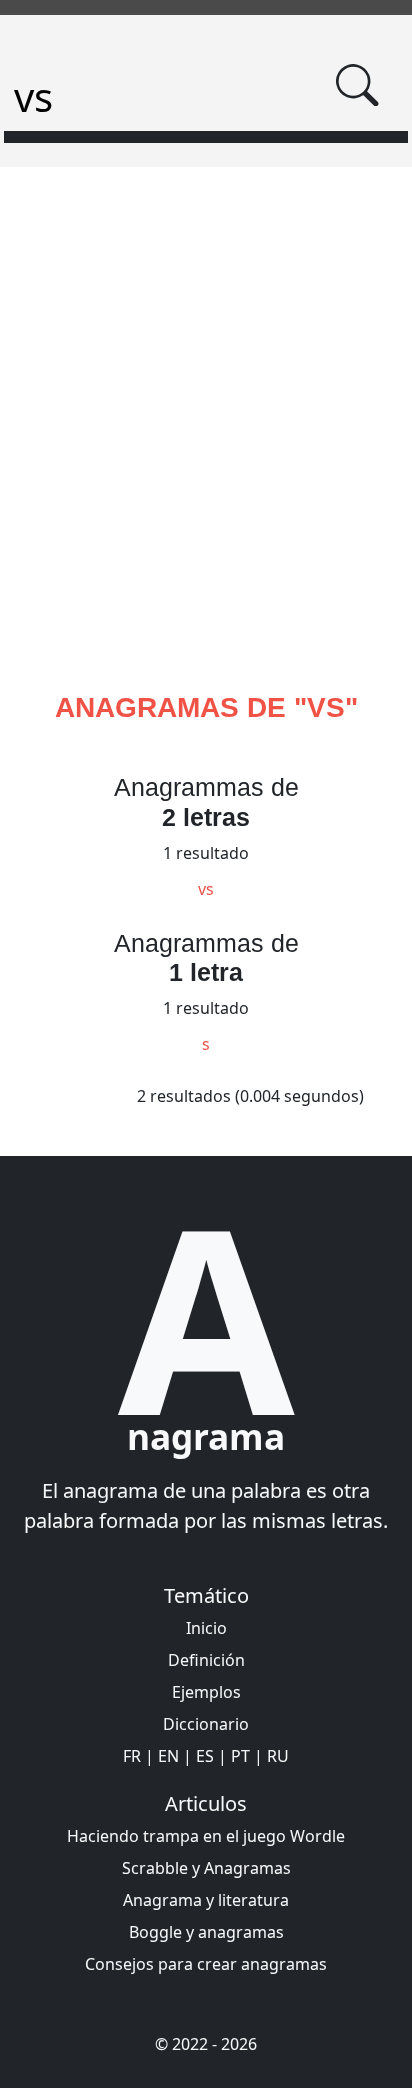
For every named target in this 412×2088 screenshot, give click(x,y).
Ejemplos (206, 1692)
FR (132, 1756)
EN (168, 1756)
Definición (206, 1660)
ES (205, 1756)
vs (206, 889)
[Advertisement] (206, 453)
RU (278, 1756)
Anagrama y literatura (206, 1900)
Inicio (206, 1628)
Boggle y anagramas (206, 1932)
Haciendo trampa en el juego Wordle (206, 1836)
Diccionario (206, 1724)
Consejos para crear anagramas (206, 1964)
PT (240, 1756)
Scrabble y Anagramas (206, 1868)
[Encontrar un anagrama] (357, 85)
